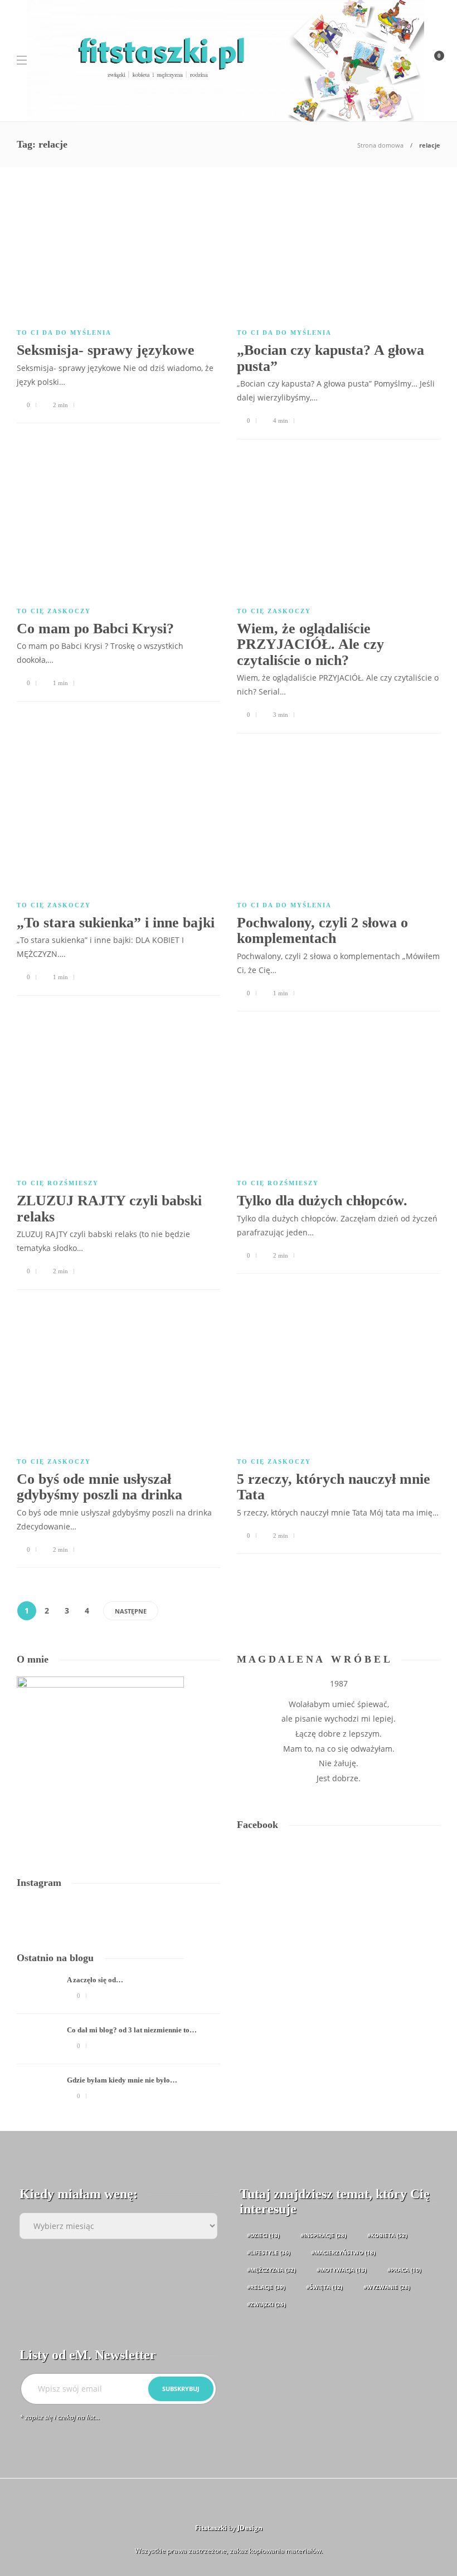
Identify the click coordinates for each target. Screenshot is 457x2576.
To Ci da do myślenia (64, 333)
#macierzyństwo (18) (343, 2252)
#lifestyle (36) (268, 2252)
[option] (118, 2045)
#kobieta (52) (387, 2235)
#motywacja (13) (341, 2270)
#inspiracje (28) (323, 2235)
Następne (131, 1611)
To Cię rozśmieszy (58, 1183)
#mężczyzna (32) (271, 2270)
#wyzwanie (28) (386, 2287)
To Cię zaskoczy (54, 611)
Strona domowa (380, 145)
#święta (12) (324, 2287)
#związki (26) (266, 2304)
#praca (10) (404, 2270)
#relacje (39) (266, 2287)
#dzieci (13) (263, 2235)
